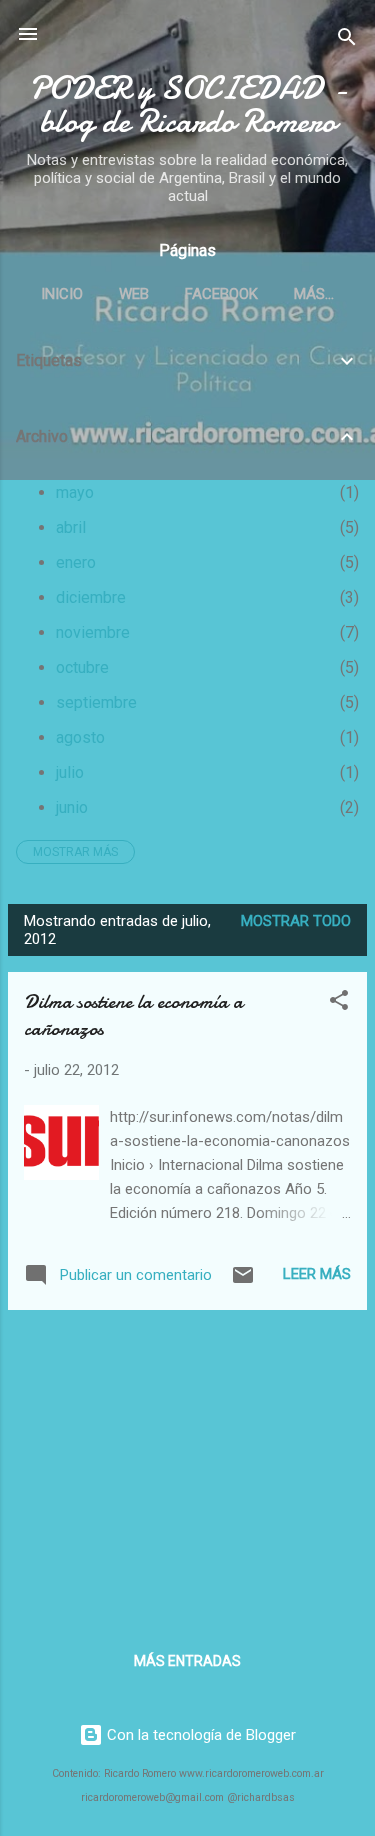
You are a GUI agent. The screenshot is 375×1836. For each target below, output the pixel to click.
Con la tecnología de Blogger (199, 1735)
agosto (80, 737)
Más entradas (187, 1661)
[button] (339, 1003)
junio (72, 807)
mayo (75, 492)
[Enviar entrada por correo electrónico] (243, 1282)
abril (71, 527)
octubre (82, 667)
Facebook (221, 294)
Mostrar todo (296, 921)
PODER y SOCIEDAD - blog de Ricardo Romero (188, 105)
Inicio (62, 294)
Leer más (317, 1274)
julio (70, 772)
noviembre (93, 632)
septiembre (96, 702)
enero (76, 562)
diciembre (91, 597)
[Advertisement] (187, 1466)
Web (134, 294)
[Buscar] (347, 40)
